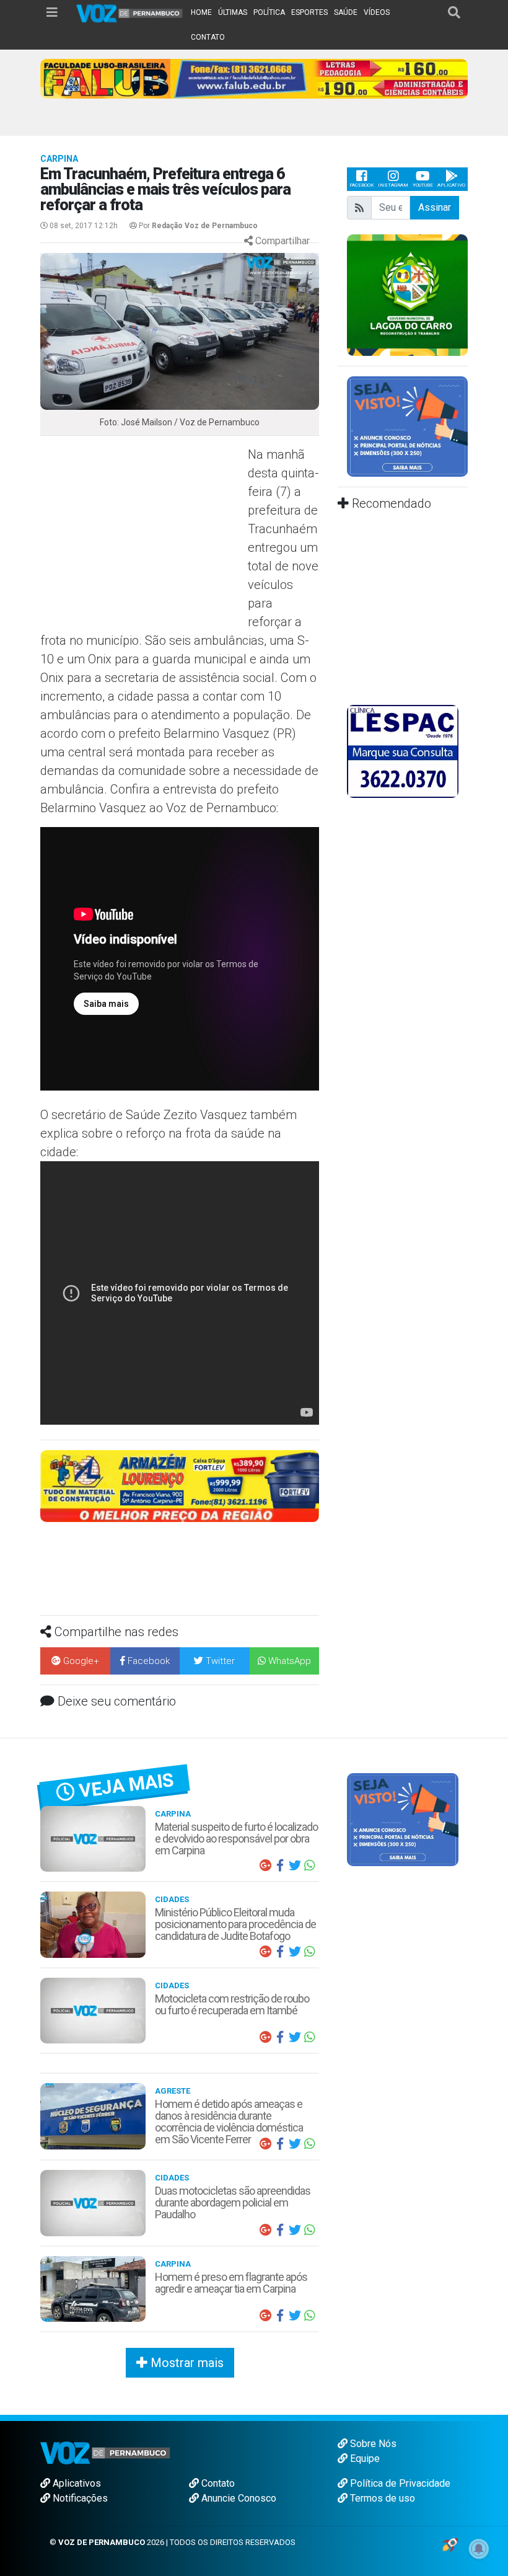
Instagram (393, 185)
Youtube (423, 185)
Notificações (79, 2498)
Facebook (361, 185)
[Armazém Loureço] (180, 1485)
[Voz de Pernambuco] (130, 13)
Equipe (364, 2459)
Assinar (435, 207)
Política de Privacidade (399, 2483)
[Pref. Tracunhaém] (407, 294)
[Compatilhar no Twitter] (295, 1866)
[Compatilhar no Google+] (265, 1866)
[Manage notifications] (479, 2549)
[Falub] (254, 78)
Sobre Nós (372, 2444)
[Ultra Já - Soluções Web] (450, 2544)
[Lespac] (403, 751)
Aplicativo (451, 185)
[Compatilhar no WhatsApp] (310, 1866)
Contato (217, 2483)
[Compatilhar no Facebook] (280, 1866)
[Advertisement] (142, 535)
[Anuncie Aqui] (407, 426)
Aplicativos (76, 2483)
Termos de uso (381, 2498)
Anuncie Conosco (238, 2498)
